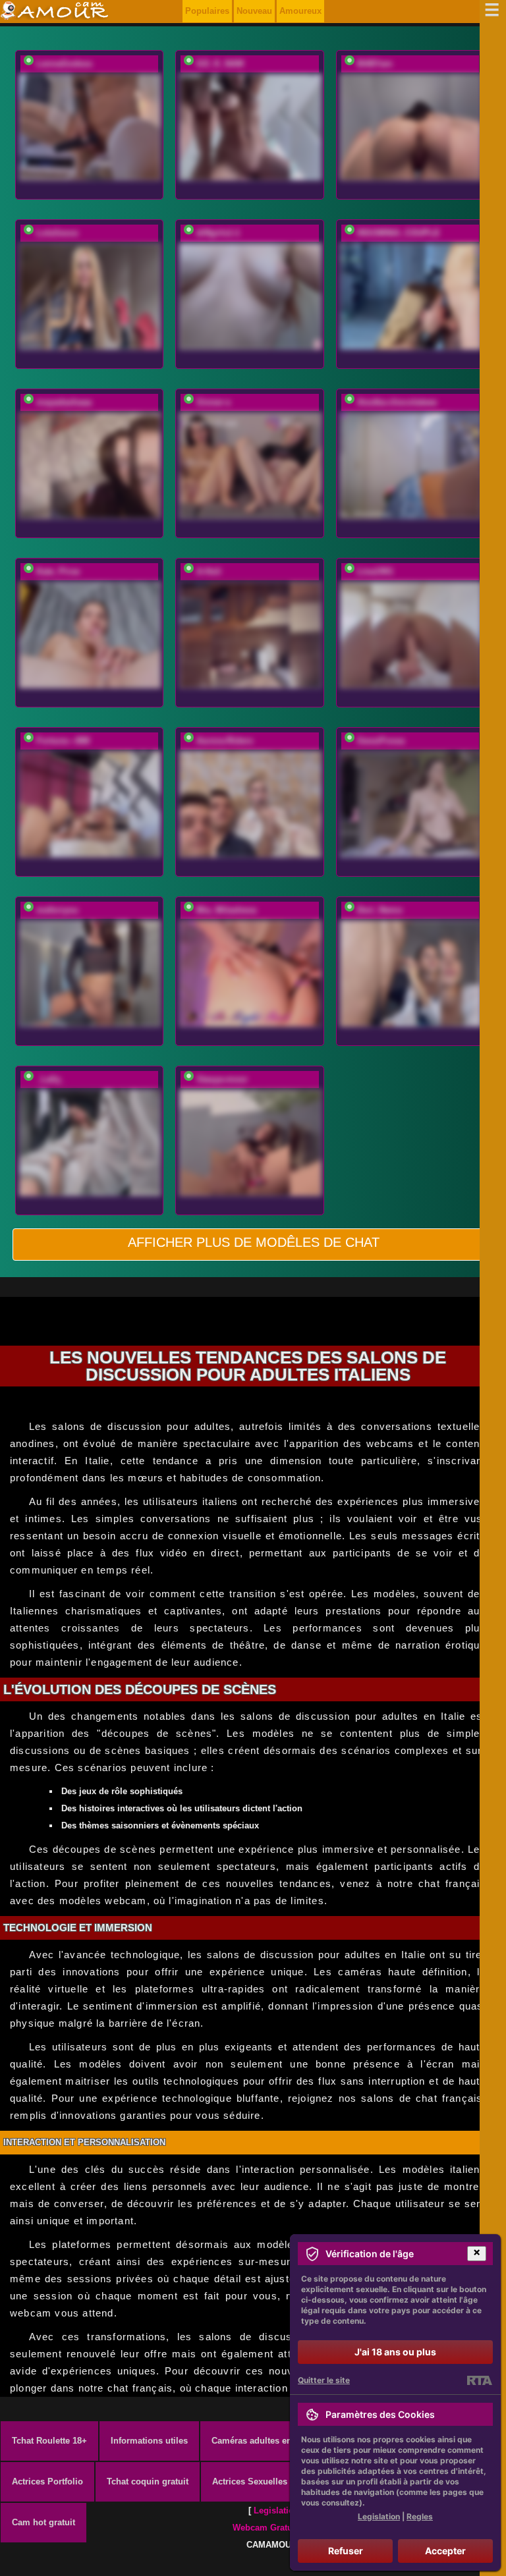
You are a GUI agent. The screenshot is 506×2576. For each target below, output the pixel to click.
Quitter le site (324, 2380)
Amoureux (300, 11)
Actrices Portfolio (47, 2481)
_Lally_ (51, 1079)
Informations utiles (149, 2441)
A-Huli (209, 571)
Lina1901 (375, 571)
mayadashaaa (64, 402)
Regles (420, 2516)
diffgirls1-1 (218, 233)
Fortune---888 (63, 741)
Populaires (207, 11)
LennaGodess (64, 64)
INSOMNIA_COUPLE (399, 233)
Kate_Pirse (58, 571)
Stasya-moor (222, 1079)
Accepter (445, 2551)
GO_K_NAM (220, 64)
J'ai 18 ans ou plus (395, 2352)
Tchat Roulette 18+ (49, 2441)
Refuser (346, 2551)
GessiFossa (381, 741)
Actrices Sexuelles (250, 2481)
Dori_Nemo (380, 910)
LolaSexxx (57, 233)
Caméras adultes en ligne (263, 2441)
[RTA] (479, 2380)
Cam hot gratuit (43, 2522)
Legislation (276, 2510)
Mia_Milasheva (226, 910)
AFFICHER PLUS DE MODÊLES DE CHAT (254, 1242)
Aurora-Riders (225, 741)
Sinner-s (213, 402)
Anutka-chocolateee (397, 402)
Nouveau (254, 11)
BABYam (375, 64)
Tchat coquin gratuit (148, 2481)
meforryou (57, 910)
